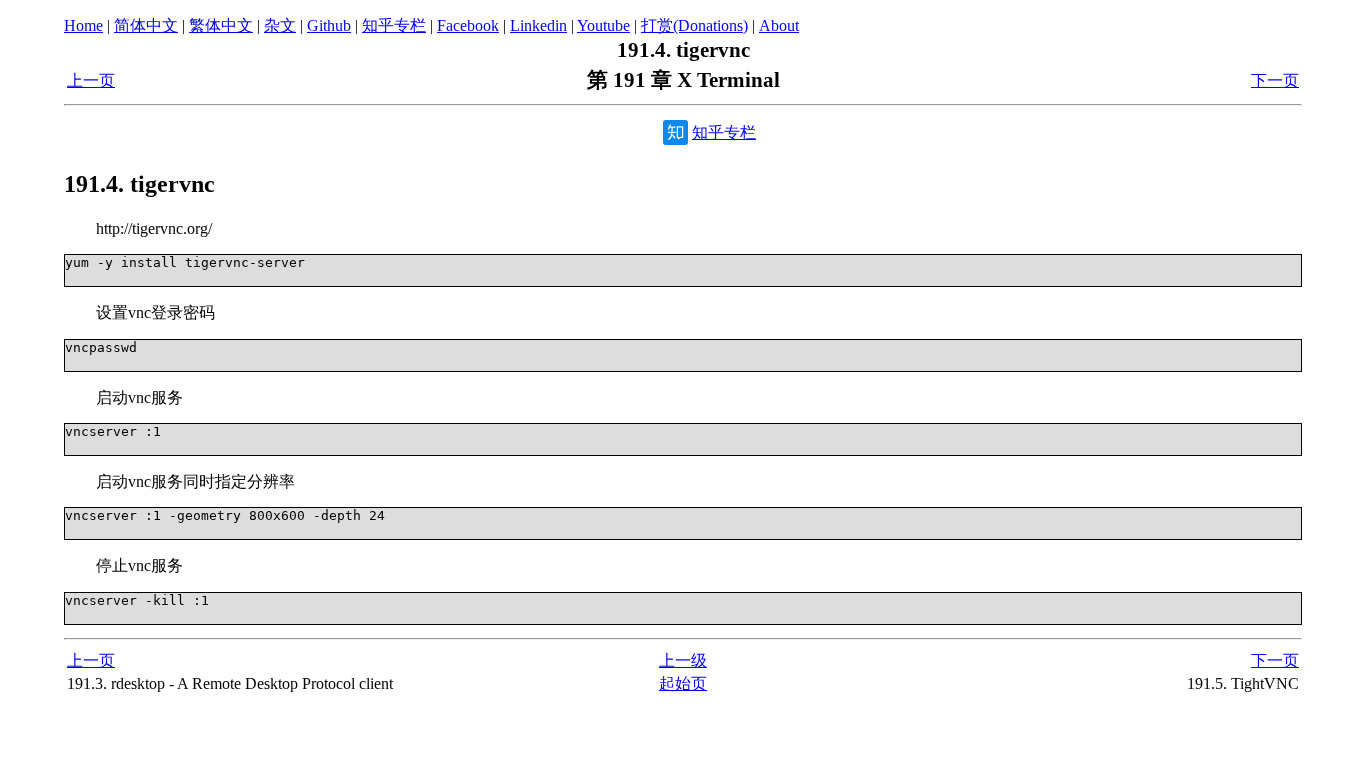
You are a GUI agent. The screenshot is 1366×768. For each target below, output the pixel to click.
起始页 (683, 683)
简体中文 (146, 25)
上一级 (683, 660)
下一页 (1275, 80)
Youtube (603, 25)
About (779, 25)
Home (83, 25)
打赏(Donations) (694, 25)
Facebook (468, 25)
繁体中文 (221, 25)
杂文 (280, 25)
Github (329, 25)
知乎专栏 (394, 25)
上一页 (91, 80)
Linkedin (538, 25)
